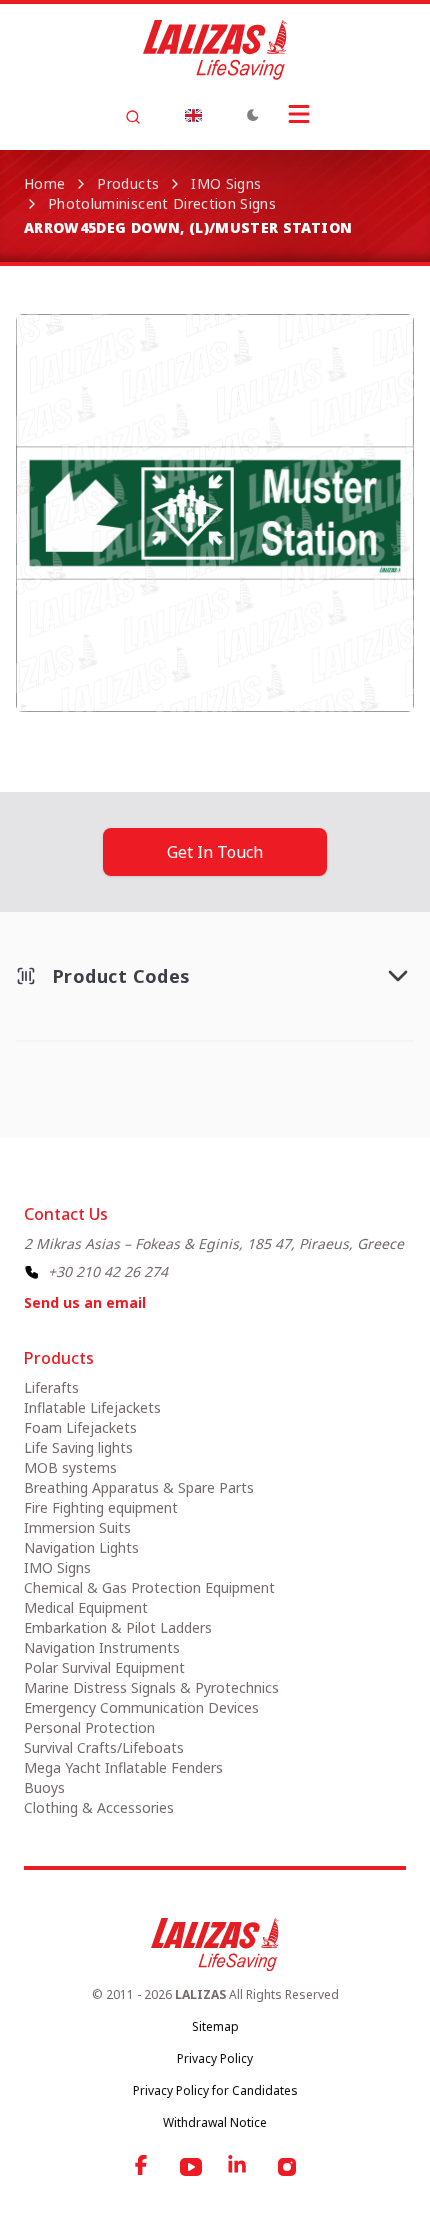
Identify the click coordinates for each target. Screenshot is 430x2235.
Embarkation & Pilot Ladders (118, 1627)
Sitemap (215, 2026)
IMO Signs (226, 183)
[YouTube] (191, 2167)
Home (44, 183)
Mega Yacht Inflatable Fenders (123, 1767)
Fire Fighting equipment (101, 1507)
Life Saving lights (78, 1447)
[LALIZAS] (215, 50)
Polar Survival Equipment (104, 1667)
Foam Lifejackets (80, 1427)
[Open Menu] (299, 114)
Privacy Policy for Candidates (215, 2090)
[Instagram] (287, 2167)
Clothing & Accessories (99, 1807)
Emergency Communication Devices (141, 1707)
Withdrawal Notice (215, 2122)
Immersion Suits (77, 1527)
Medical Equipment (86, 1607)
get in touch (215, 852)
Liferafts (51, 1387)
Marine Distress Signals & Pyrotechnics (151, 1687)
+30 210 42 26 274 (108, 1271)
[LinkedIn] (239, 2167)
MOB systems (70, 1467)
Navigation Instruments (102, 1647)
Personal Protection (89, 1727)
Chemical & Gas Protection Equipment (149, 1587)
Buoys (44, 1787)
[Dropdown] (193, 115)
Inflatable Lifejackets (92, 1407)
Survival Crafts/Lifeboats (104, 1747)
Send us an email (85, 1302)
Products (128, 183)
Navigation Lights (81, 1547)
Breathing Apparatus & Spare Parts (139, 1487)
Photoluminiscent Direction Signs (162, 203)
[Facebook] (143, 2167)
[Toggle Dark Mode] (253, 115)
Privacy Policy (215, 2058)
